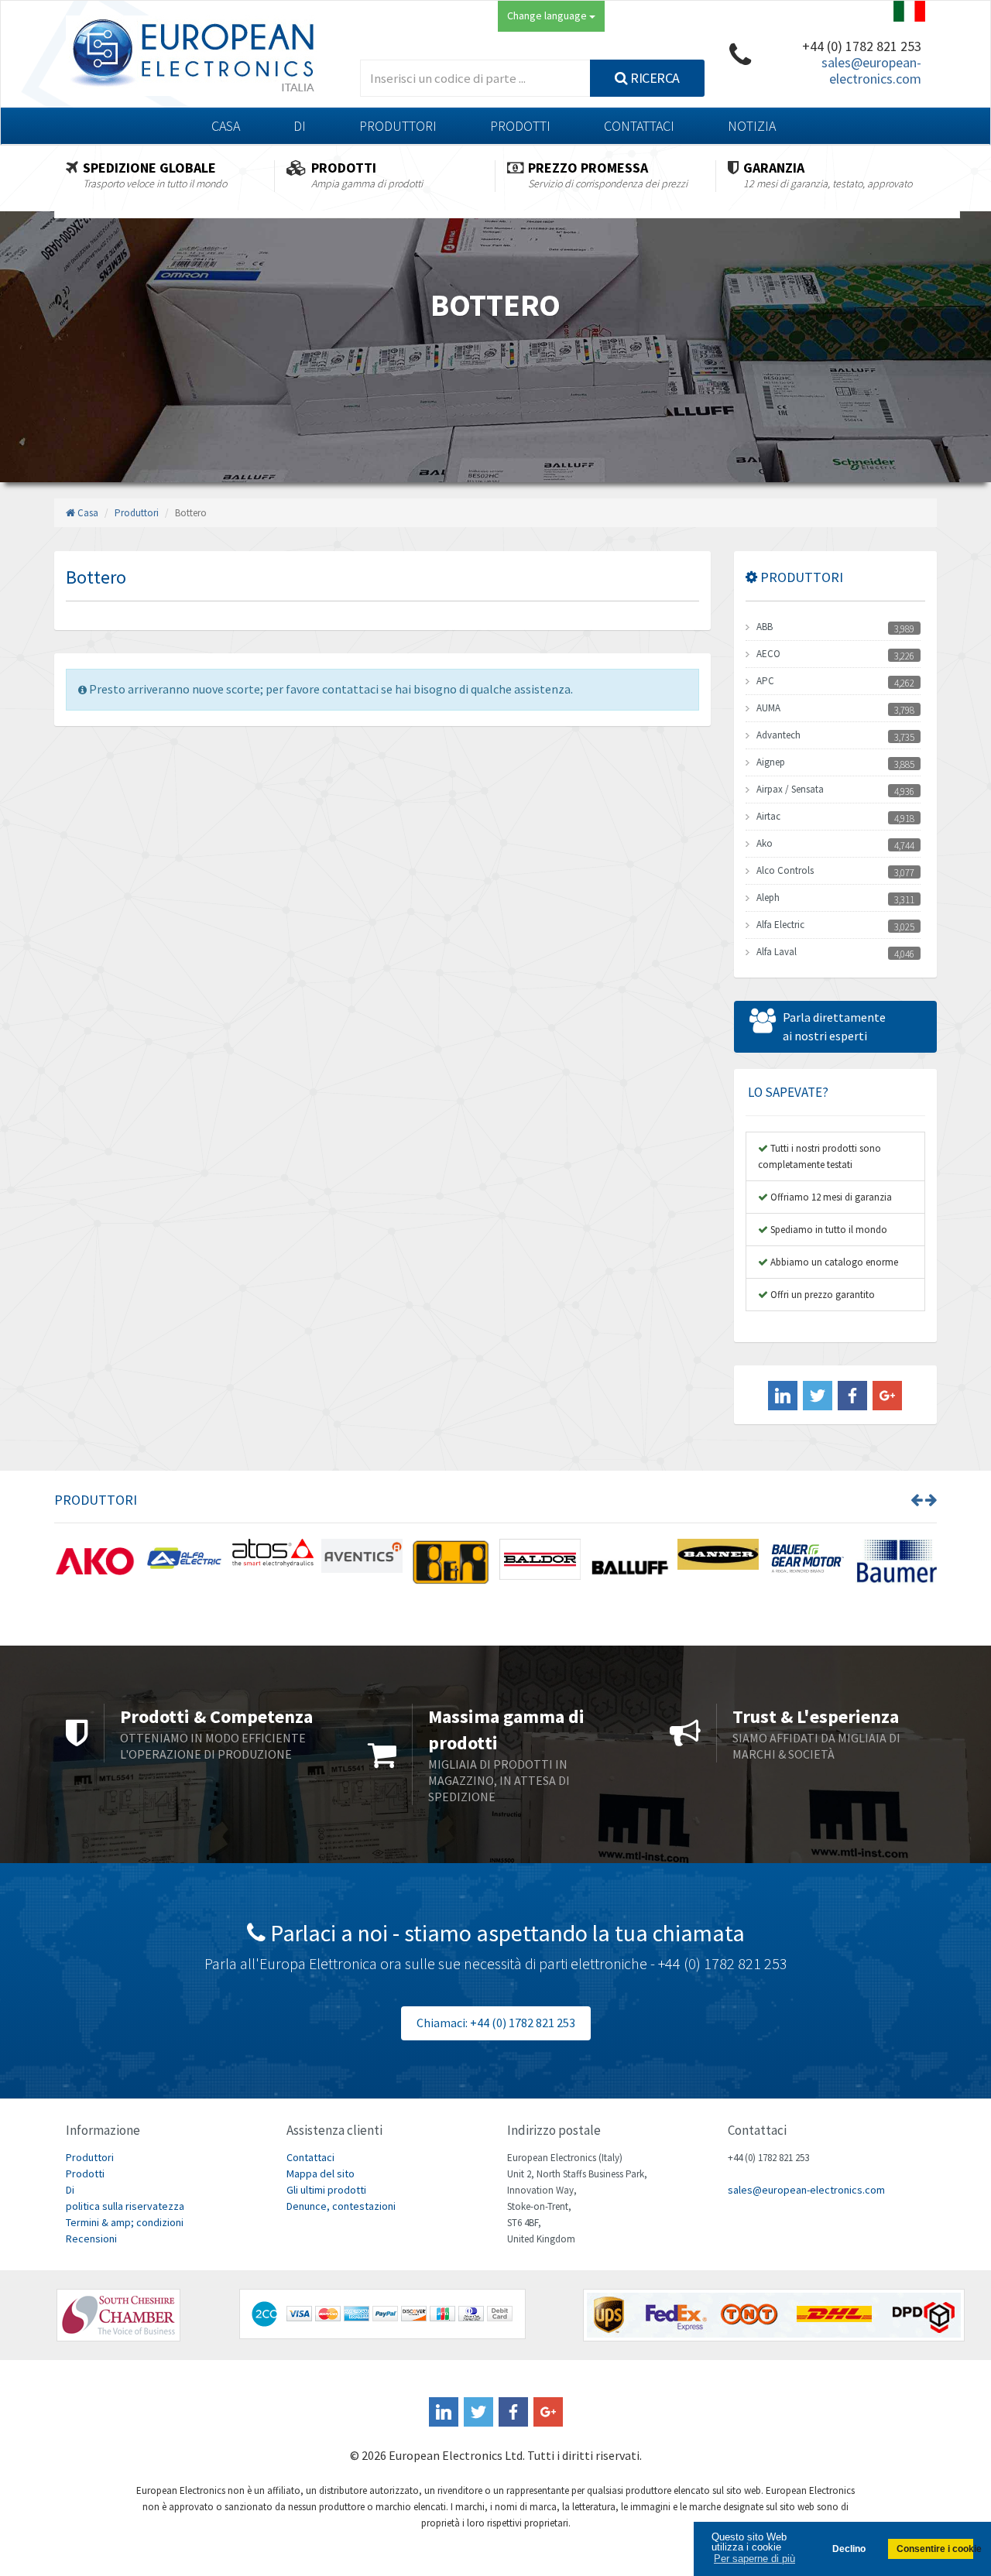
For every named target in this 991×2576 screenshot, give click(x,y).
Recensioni (91, 2239)
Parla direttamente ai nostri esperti (834, 1026)
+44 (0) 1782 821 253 (862, 46)
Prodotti (520, 126)
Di (300, 126)
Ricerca (654, 78)
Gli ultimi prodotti (326, 2190)
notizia (752, 126)
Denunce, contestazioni (341, 2206)
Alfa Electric (780, 925)
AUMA (768, 708)
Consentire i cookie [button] (935, 2549)
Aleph (768, 897)
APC (765, 681)
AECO (768, 654)
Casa (226, 126)
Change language (548, 15)
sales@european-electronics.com (871, 70)
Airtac (768, 816)
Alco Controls (785, 870)
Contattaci (639, 126)
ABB (765, 627)
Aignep (771, 762)
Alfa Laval (777, 952)
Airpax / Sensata (790, 789)
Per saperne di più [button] (754, 2559)
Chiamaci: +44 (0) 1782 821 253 (496, 2023)
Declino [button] (849, 2549)
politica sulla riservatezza (125, 2206)
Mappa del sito (321, 2173)
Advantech (778, 735)
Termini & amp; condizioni (125, 2222)
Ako (765, 843)
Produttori (398, 126)
